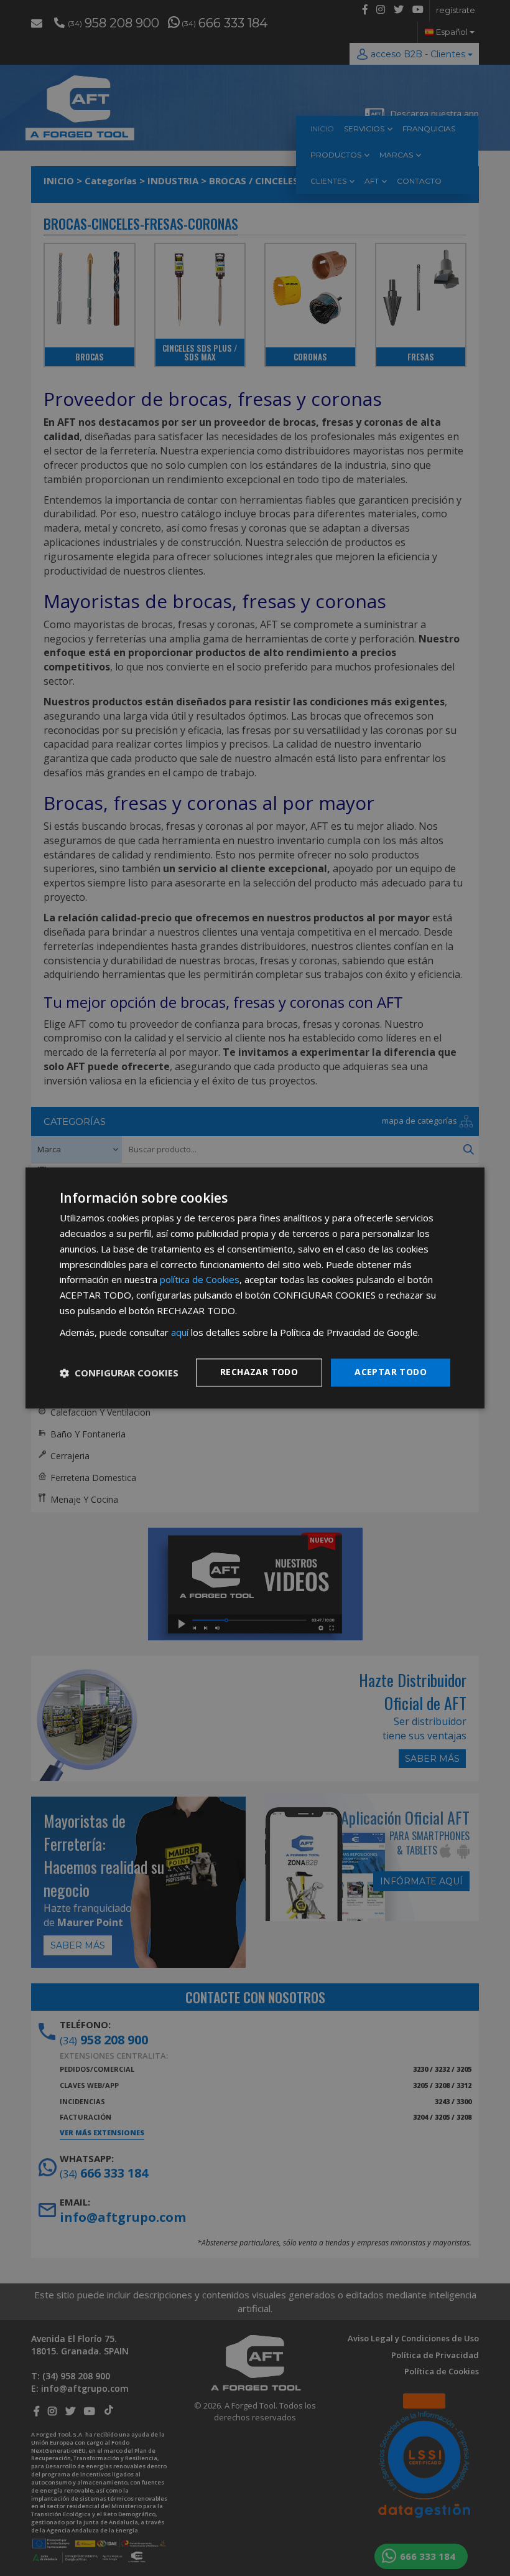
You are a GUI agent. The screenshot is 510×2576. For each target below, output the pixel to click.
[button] (119, 1373)
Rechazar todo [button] (259, 1372)
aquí (180, 1332)
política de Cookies (200, 1280)
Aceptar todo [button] (391, 1372)
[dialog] (255, 1288)
